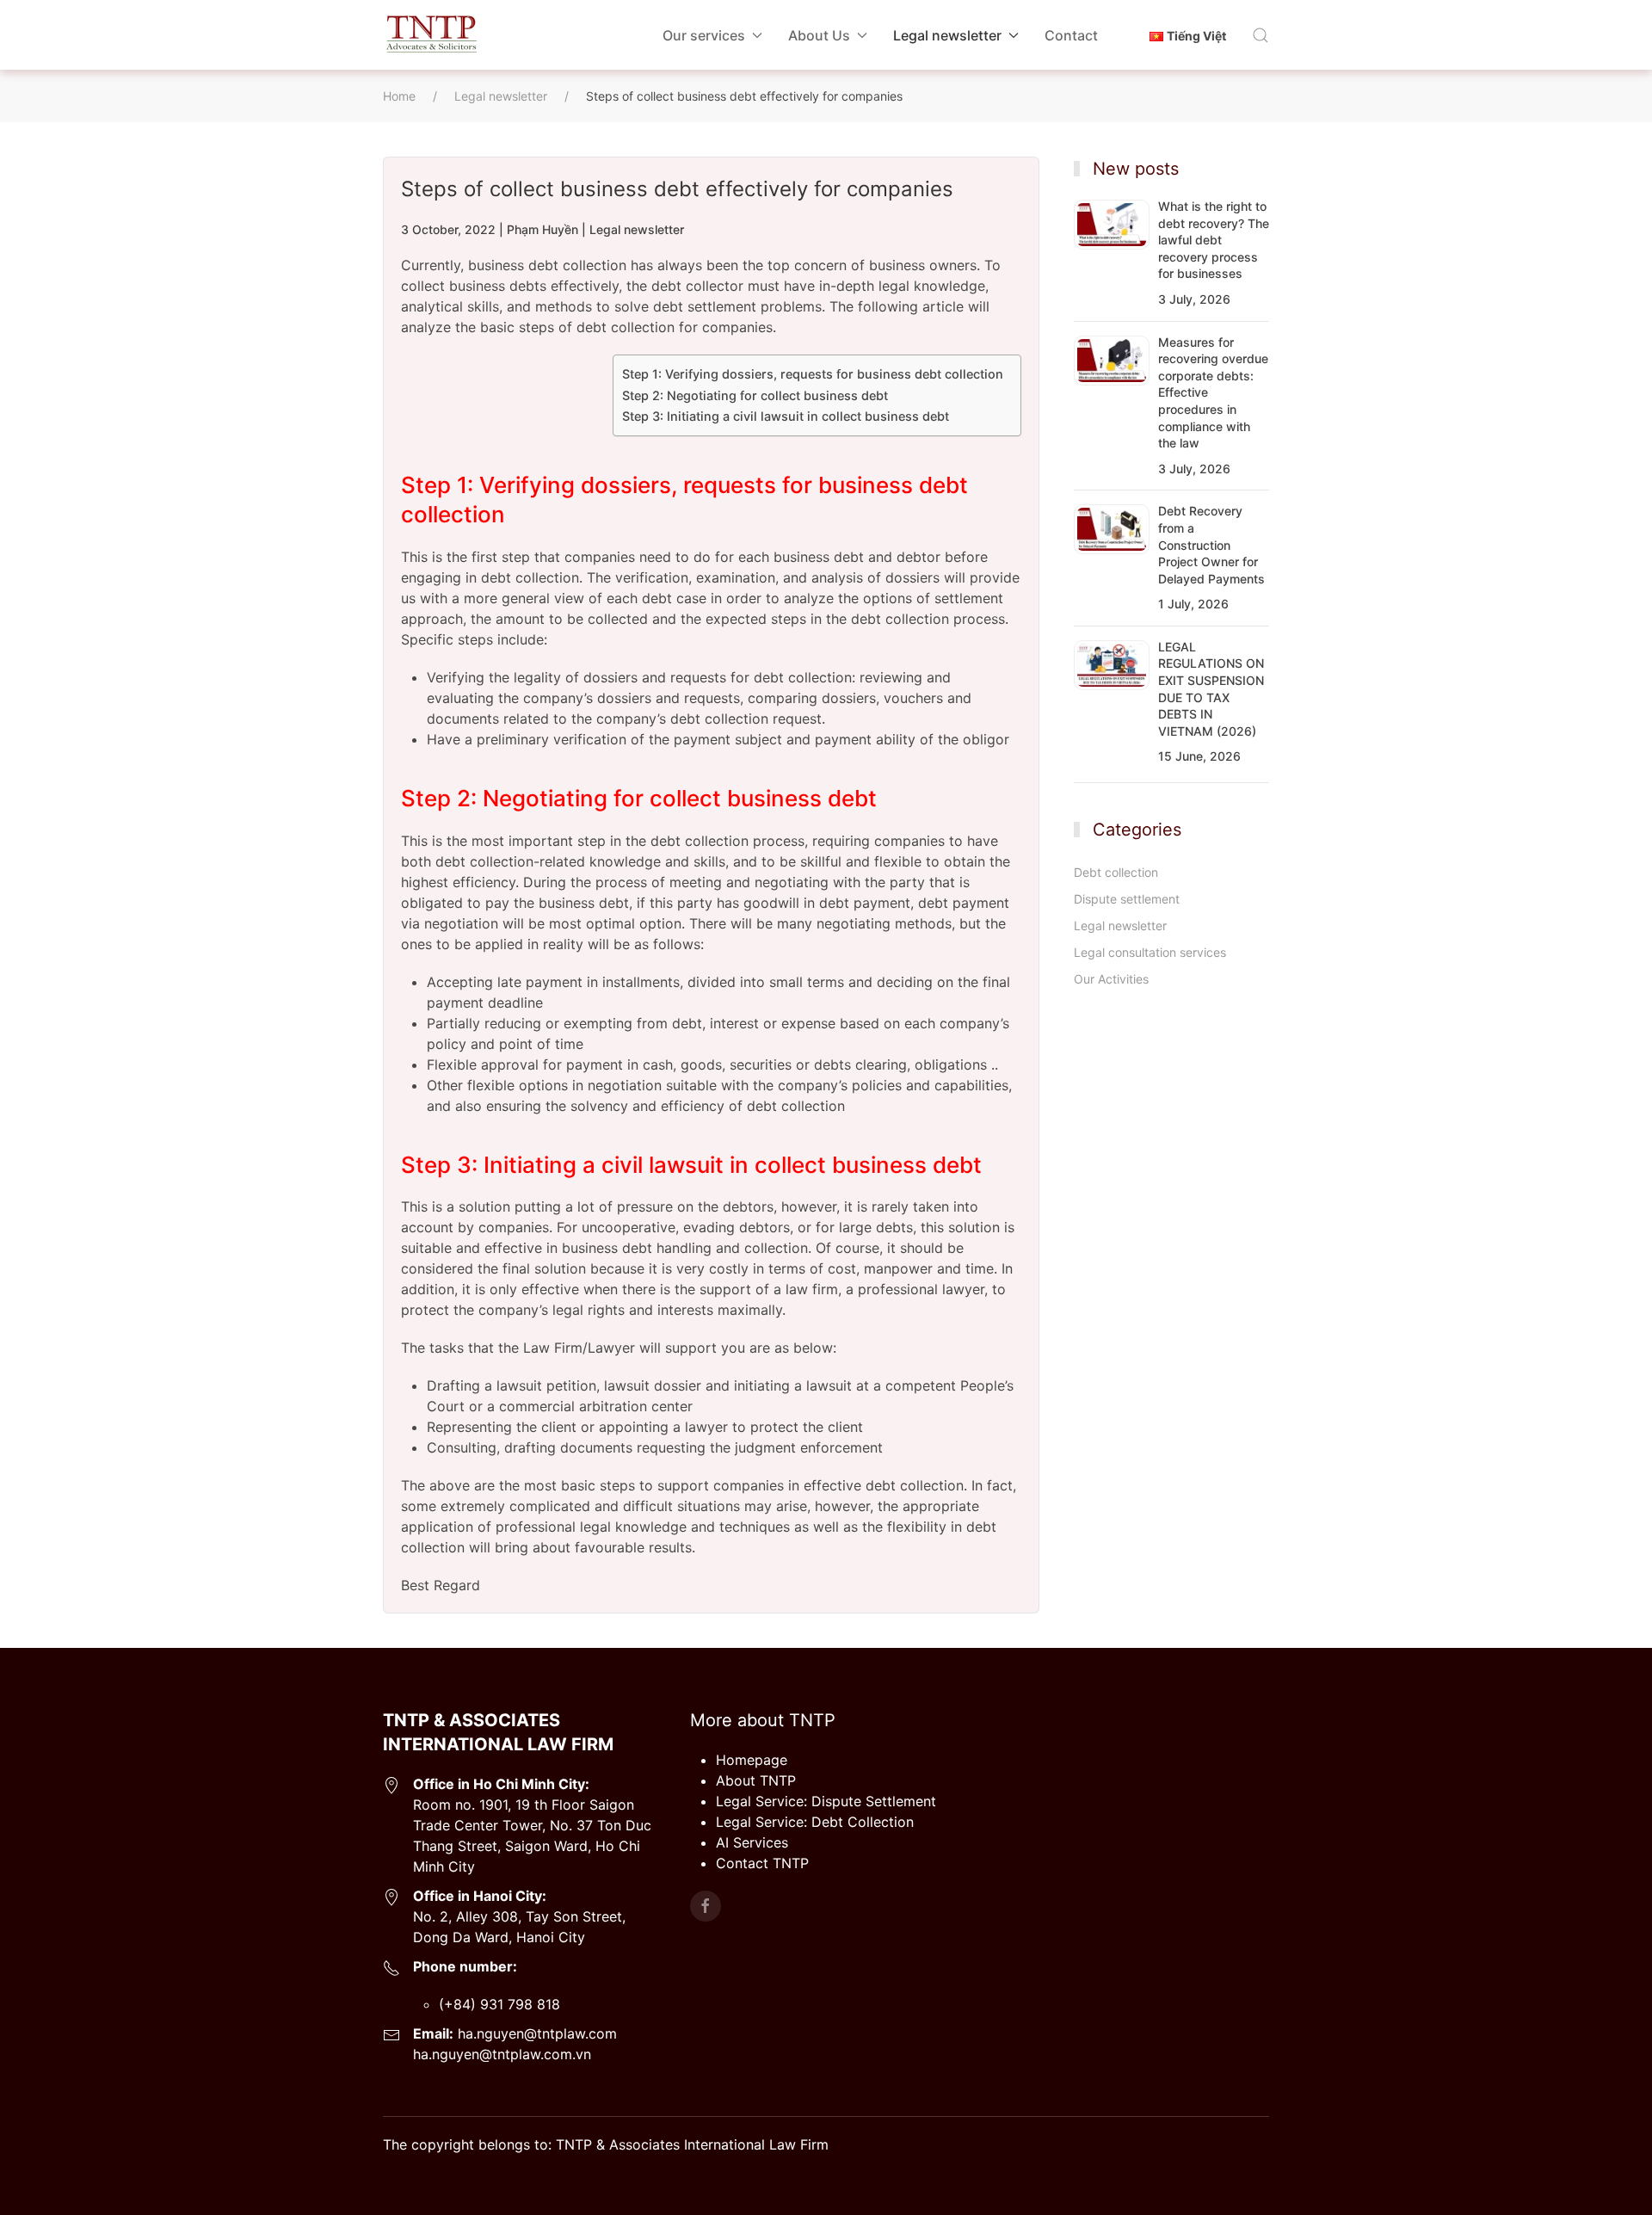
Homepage (752, 1760)
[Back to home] (431, 35)
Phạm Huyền (542, 229)
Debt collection (1116, 872)
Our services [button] (704, 35)
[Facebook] (706, 1906)
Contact (1071, 35)
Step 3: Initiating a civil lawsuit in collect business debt (787, 416)
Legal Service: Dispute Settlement (826, 1801)
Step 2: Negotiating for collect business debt (757, 395)
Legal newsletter (637, 229)
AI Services (752, 1842)
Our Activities (1111, 979)
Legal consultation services (1150, 952)
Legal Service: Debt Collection (815, 1822)
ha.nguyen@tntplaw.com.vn (502, 2054)
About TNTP (756, 1780)
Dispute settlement (1127, 899)
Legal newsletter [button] (947, 35)
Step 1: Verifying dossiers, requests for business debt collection (813, 374)
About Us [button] (819, 35)
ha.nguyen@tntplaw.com (535, 2033)
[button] (1261, 35)
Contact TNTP (762, 1863)
